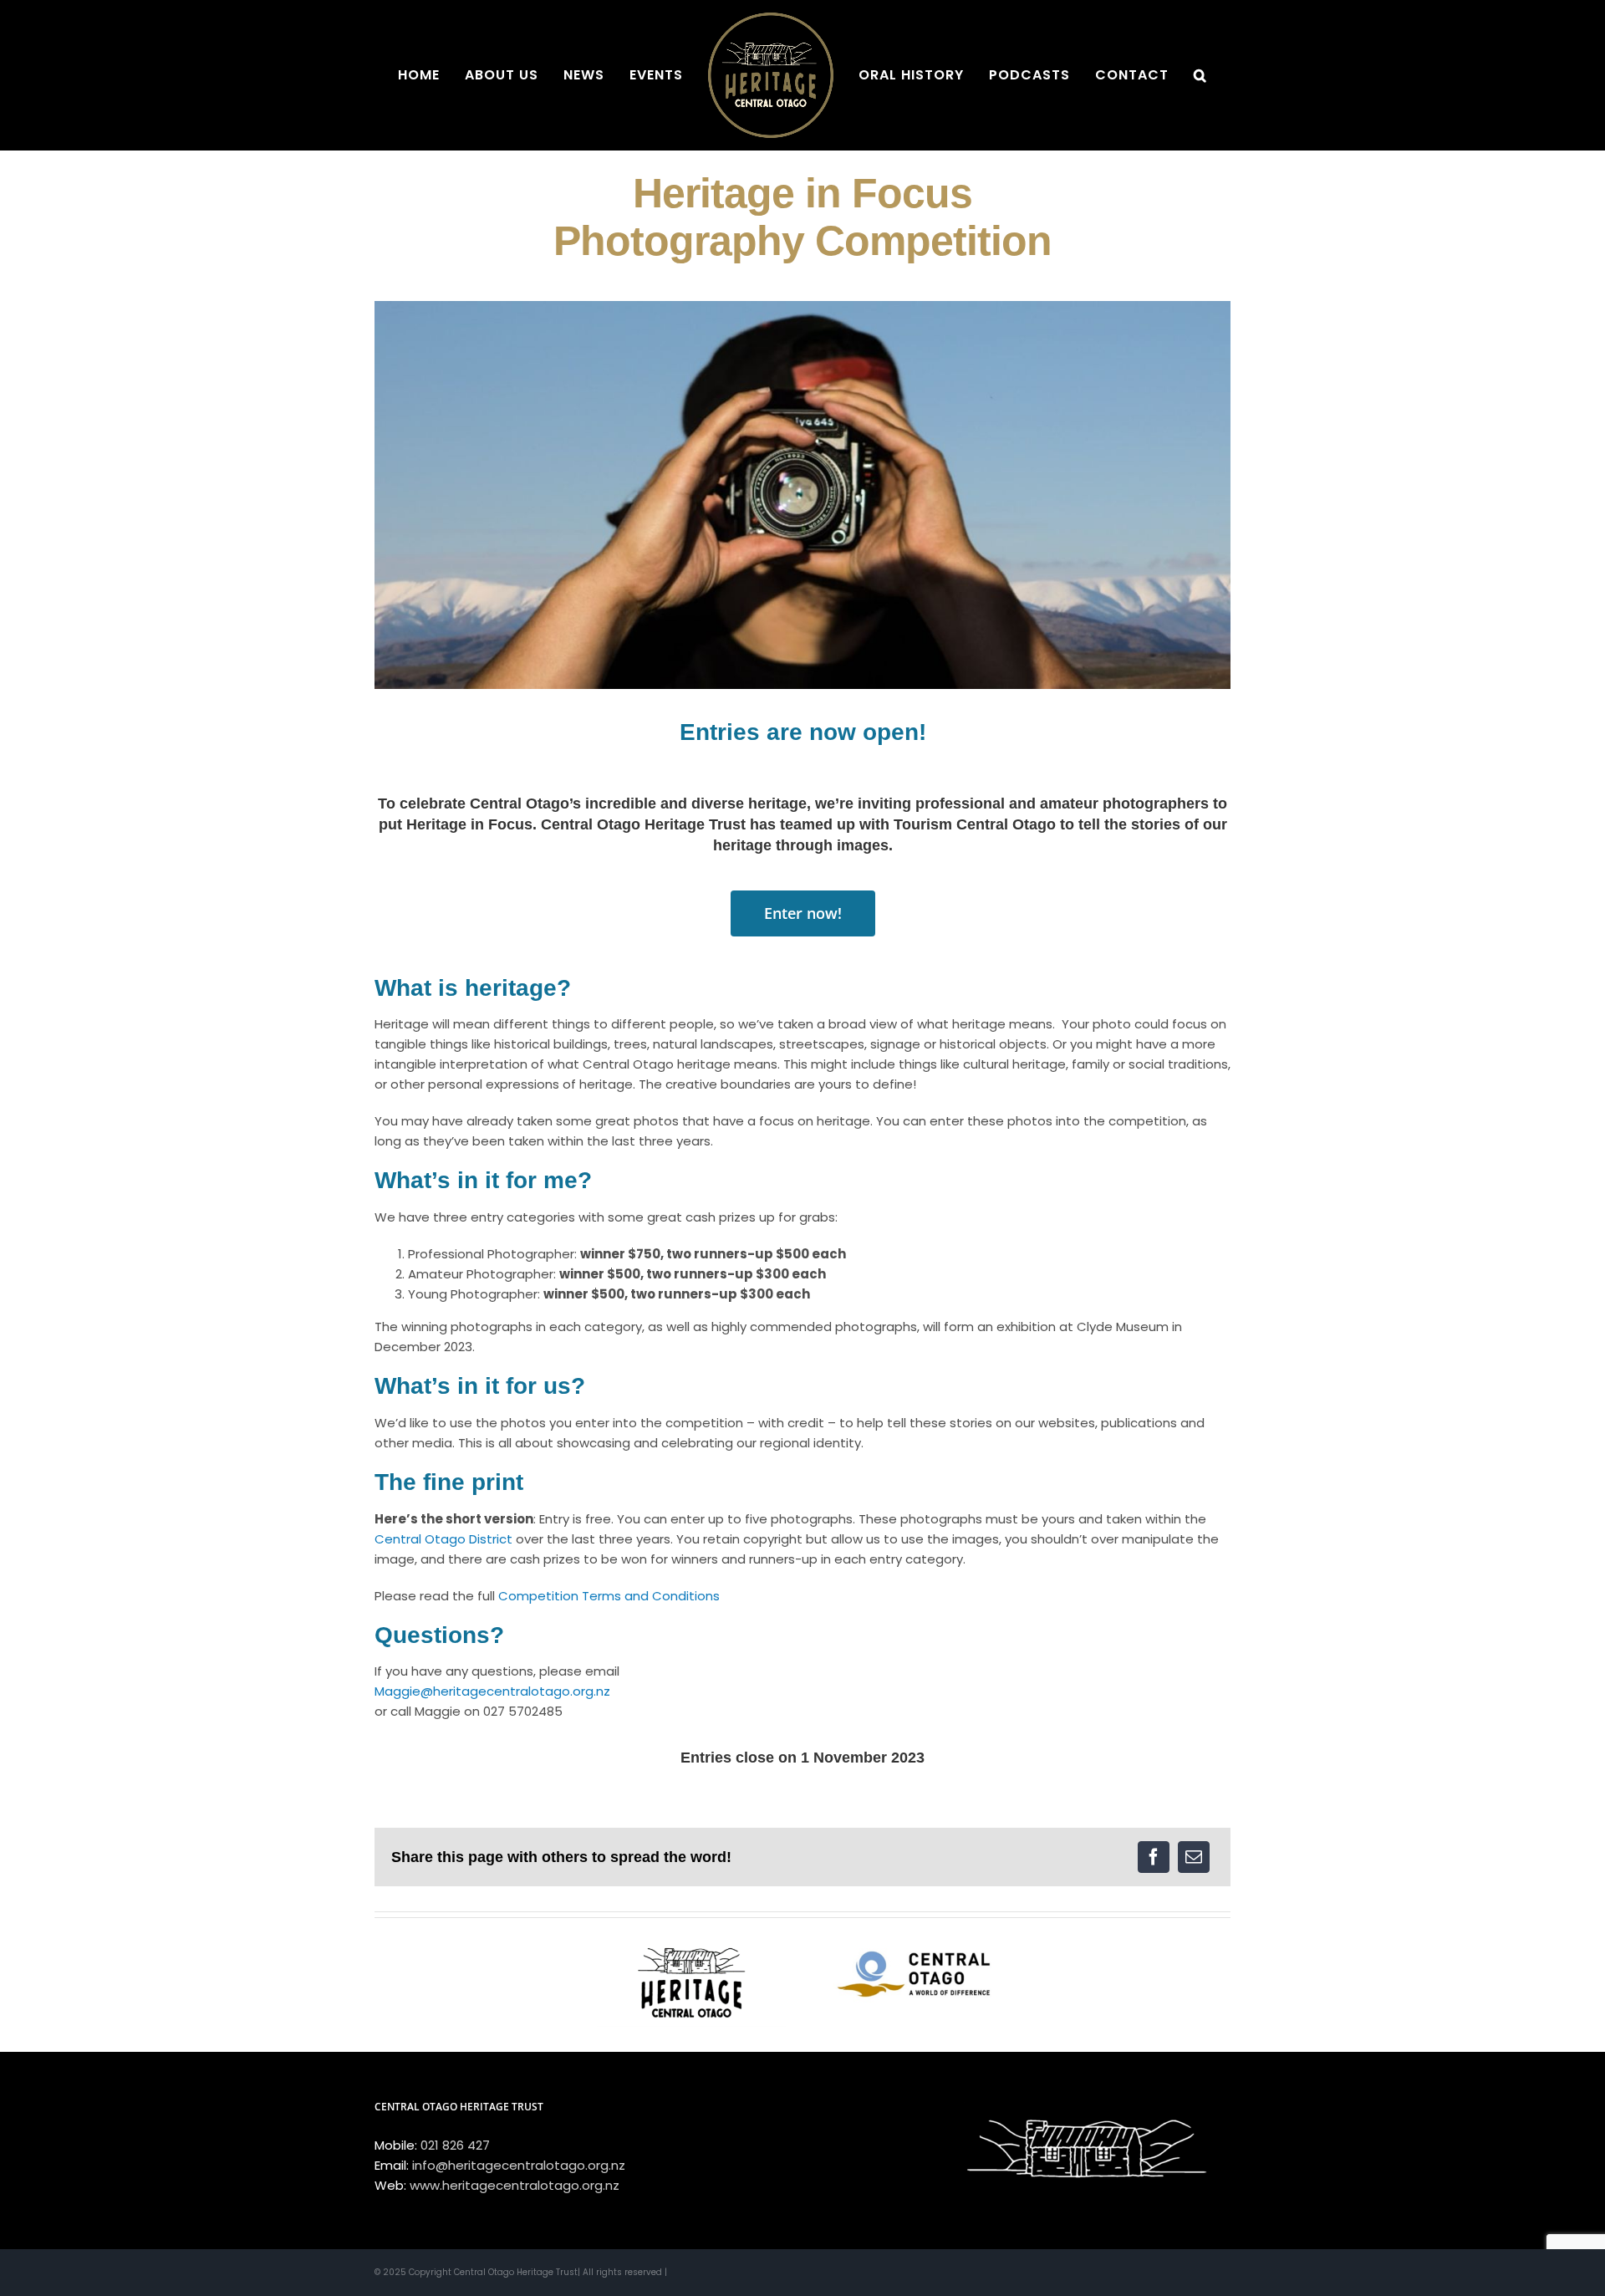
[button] (1144, 75)
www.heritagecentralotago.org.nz (515, 2185)
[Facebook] (1154, 1857)
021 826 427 (455, 2145)
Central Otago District (443, 1539)
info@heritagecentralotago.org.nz (519, 2165)
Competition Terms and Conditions (609, 1596)
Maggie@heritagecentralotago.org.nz (492, 1691)
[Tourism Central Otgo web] (913, 1941)
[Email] (1194, 1857)
